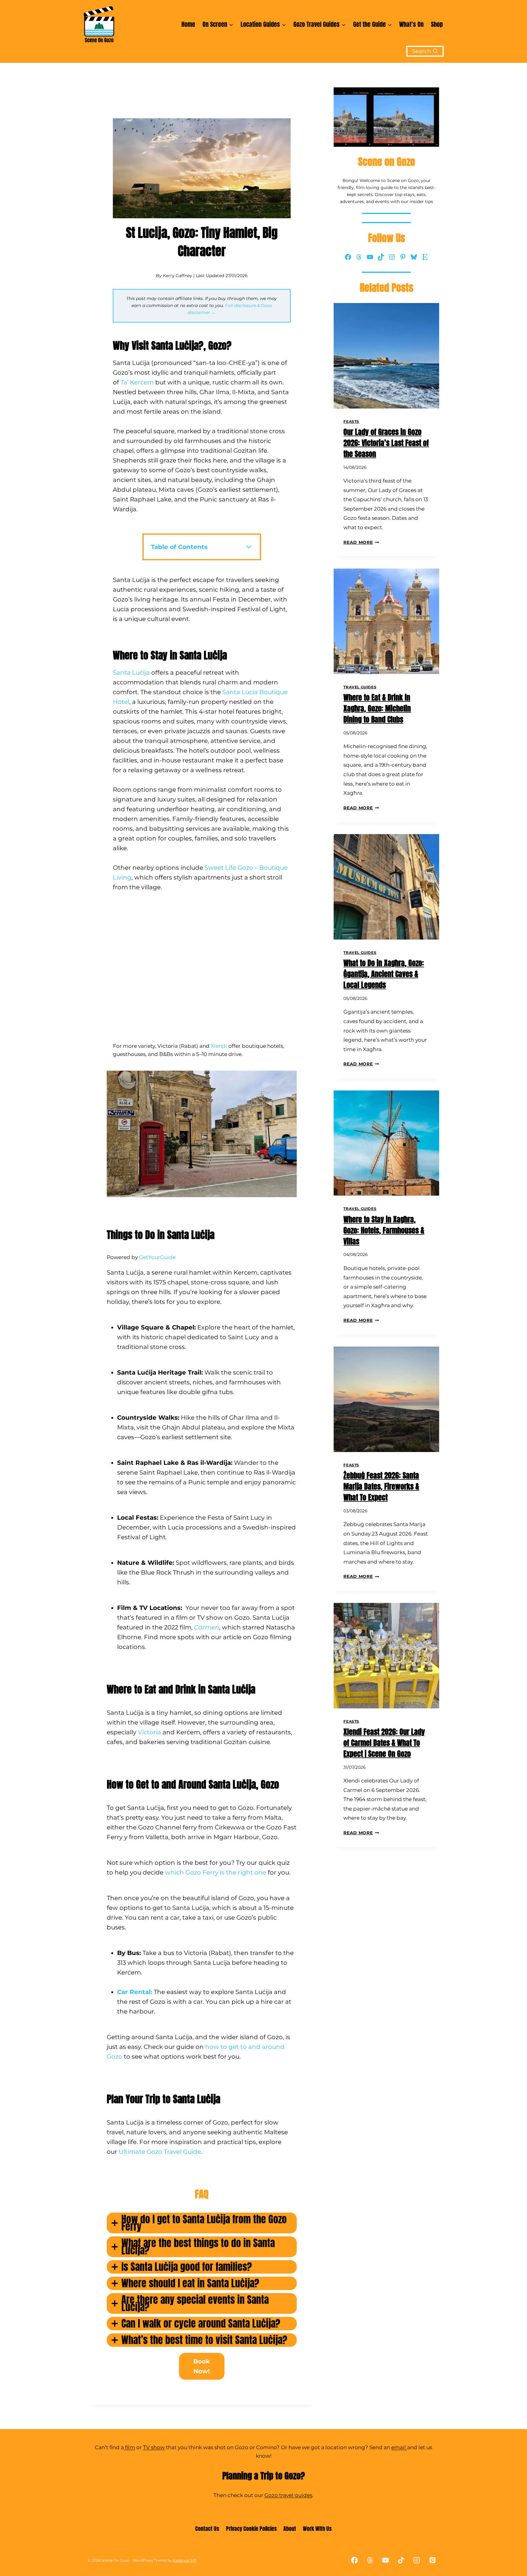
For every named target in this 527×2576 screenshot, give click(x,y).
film (129, 2447)
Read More (361, 542)
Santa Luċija (131, 673)
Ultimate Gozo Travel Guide (160, 2152)
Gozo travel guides (288, 2495)
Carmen (207, 1627)
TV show (154, 2447)
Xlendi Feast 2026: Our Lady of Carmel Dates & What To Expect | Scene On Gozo (384, 1743)
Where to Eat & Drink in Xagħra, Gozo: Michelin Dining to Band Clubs (377, 708)
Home (188, 24)
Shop (437, 24)
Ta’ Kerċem (137, 382)
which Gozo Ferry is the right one (216, 1872)
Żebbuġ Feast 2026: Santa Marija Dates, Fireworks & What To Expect (381, 1486)
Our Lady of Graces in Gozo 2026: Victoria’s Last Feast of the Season (386, 443)
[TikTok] (401, 2560)
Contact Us (207, 2529)
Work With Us (317, 2529)
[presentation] (386, 356)
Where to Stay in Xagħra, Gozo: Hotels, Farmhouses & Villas (384, 1230)
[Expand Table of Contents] (249, 547)
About (290, 2529)
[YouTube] (386, 2560)
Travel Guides (360, 687)
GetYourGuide (157, 1257)
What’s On (411, 24)
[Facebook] (354, 2560)
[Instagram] (417, 2560)
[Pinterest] (432, 2560)
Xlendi (219, 1046)
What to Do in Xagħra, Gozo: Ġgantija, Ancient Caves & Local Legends (384, 974)
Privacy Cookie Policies (251, 2529)
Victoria (149, 1732)
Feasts (351, 421)
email (399, 2447)
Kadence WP (185, 2560)
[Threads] (370, 2560)
